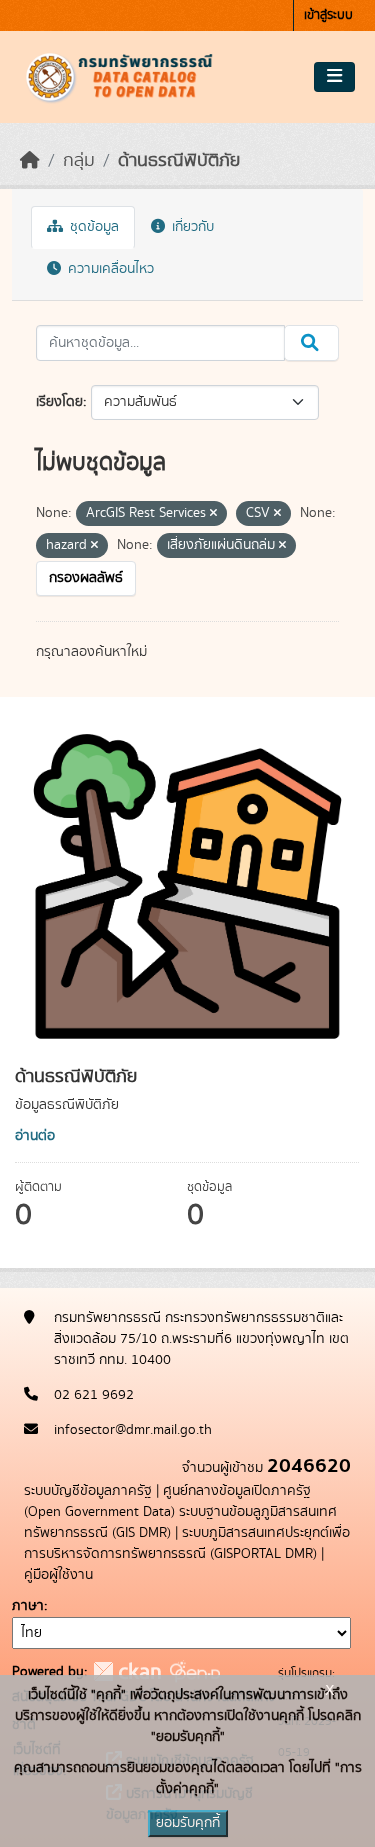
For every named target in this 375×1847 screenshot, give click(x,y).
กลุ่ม (79, 161)
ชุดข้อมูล (92, 227)
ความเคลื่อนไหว (109, 269)
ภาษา (28, 1606)
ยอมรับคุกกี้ (188, 1823)
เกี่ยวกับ (191, 227)
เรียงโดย (59, 402)
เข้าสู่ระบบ (328, 15)
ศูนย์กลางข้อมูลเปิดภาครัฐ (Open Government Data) (167, 1501)
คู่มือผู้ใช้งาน (58, 1575)
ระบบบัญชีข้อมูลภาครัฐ (88, 1491)
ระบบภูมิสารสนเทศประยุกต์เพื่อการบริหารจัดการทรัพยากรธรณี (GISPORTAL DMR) (187, 1543)
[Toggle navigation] (334, 77)
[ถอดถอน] (213, 514)
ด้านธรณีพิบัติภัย (179, 161)
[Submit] (311, 343)
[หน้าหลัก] (30, 161)
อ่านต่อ (35, 1136)
